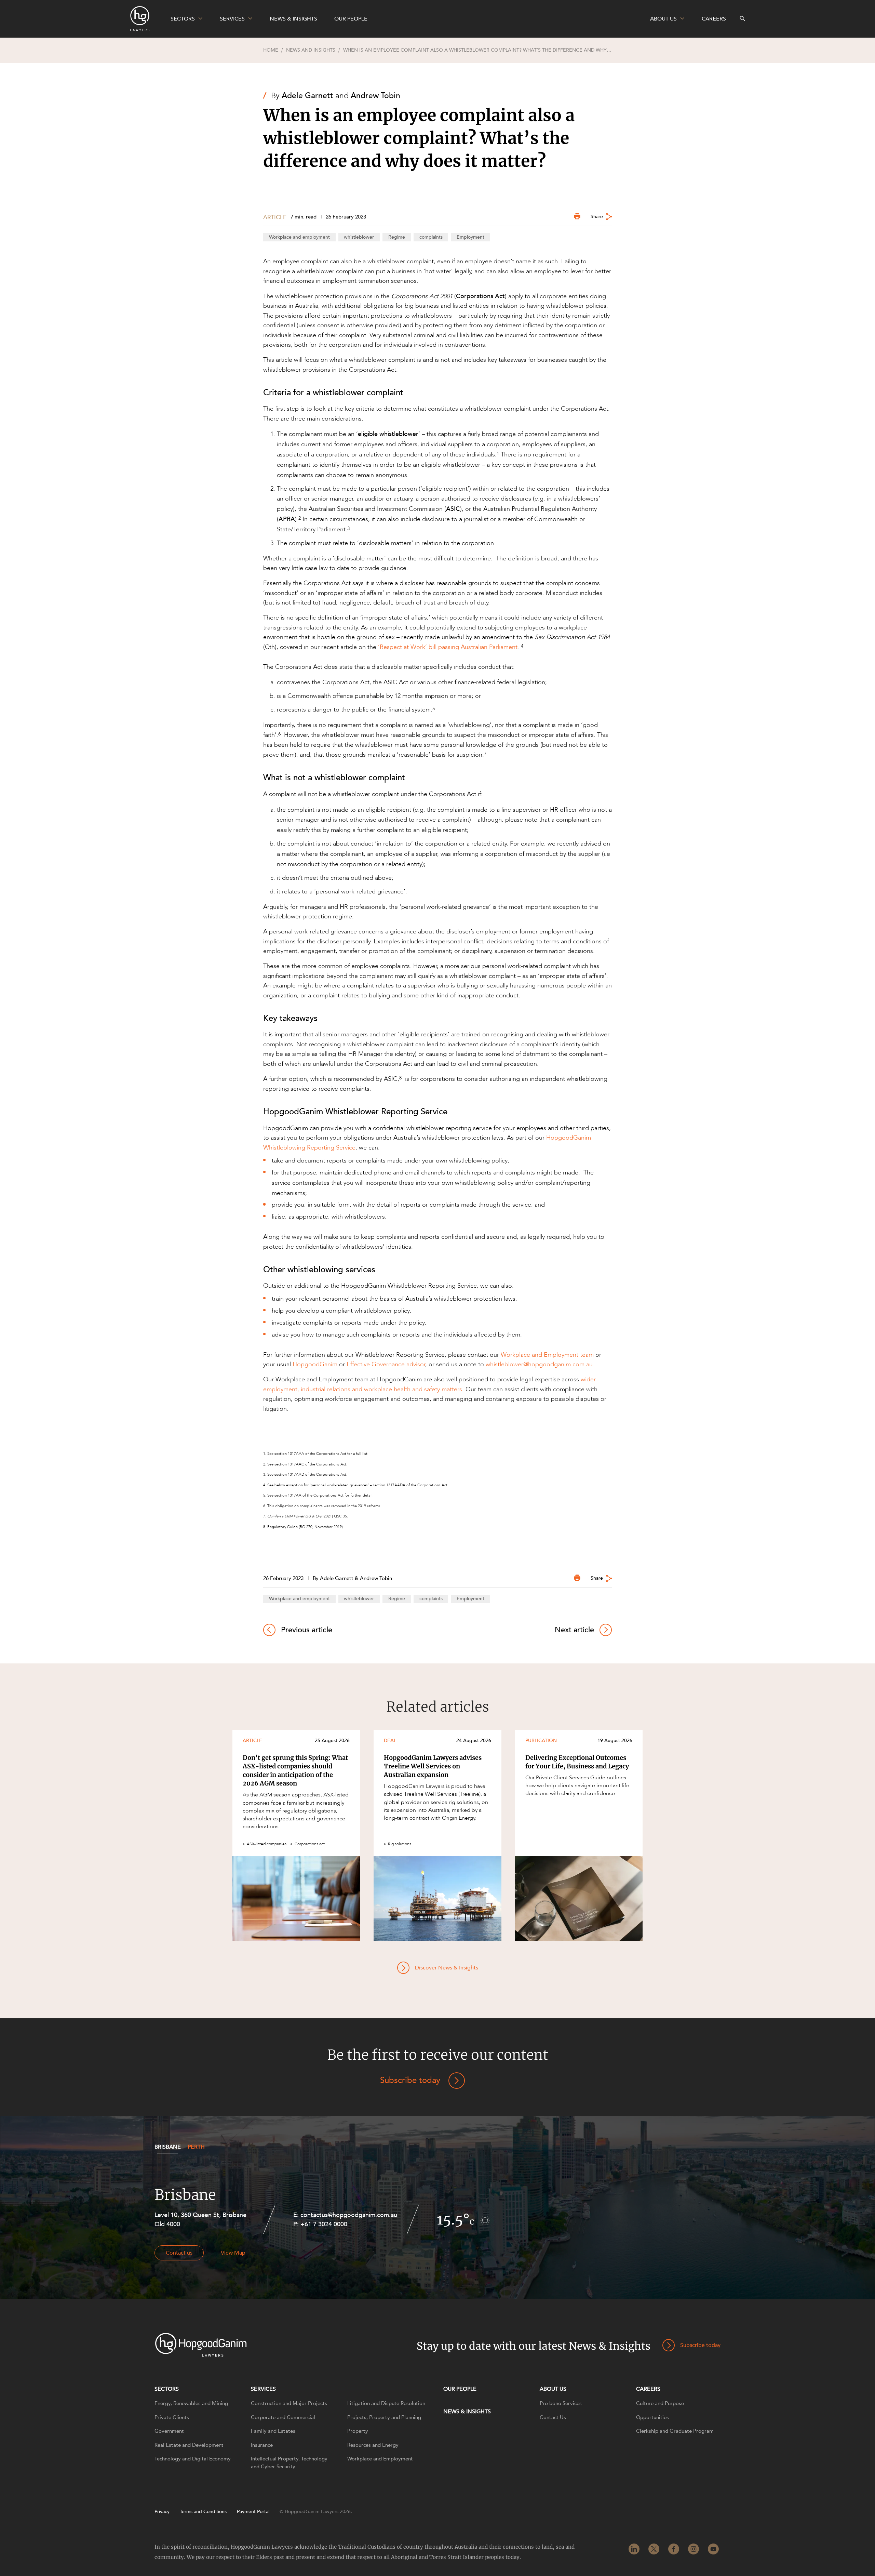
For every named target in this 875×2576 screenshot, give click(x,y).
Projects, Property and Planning (384, 2417)
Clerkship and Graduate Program (675, 2431)
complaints (431, 237)
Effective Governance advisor (386, 1364)
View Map (233, 2253)
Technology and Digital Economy (193, 2459)
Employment (470, 237)
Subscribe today (410, 2080)
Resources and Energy (373, 2445)
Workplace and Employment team (547, 1355)
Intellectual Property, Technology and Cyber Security (289, 2463)
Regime (397, 237)
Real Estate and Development (189, 2445)
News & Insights (467, 2412)
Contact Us (553, 2417)
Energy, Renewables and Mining (191, 2403)
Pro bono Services (561, 2403)
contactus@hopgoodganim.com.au (349, 2215)
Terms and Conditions (203, 2512)
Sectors (167, 2389)
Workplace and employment (299, 237)
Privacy (162, 2512)
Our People (460, 2389)
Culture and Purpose (660, 2403)
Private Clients (172, 2417)
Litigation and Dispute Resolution (386, 2403)
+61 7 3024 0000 (324, 2224)
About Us (553, 2389)
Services (263, 2389)
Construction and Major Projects (289, 2403)
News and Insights (311, 50)
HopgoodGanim (315, 1364)
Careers (648, 2389)
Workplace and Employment (380, 2459)
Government (169, 2431)
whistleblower (359, 237)
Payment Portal (253, 2512)
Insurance (262, 2445)
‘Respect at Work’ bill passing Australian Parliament (448, 647)
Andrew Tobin (375, 96)
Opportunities (652, 2417)
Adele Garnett (307, 96)
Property (358, 2431)
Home (271, 50)
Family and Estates (273, 2431)
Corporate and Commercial (283, 2417)
